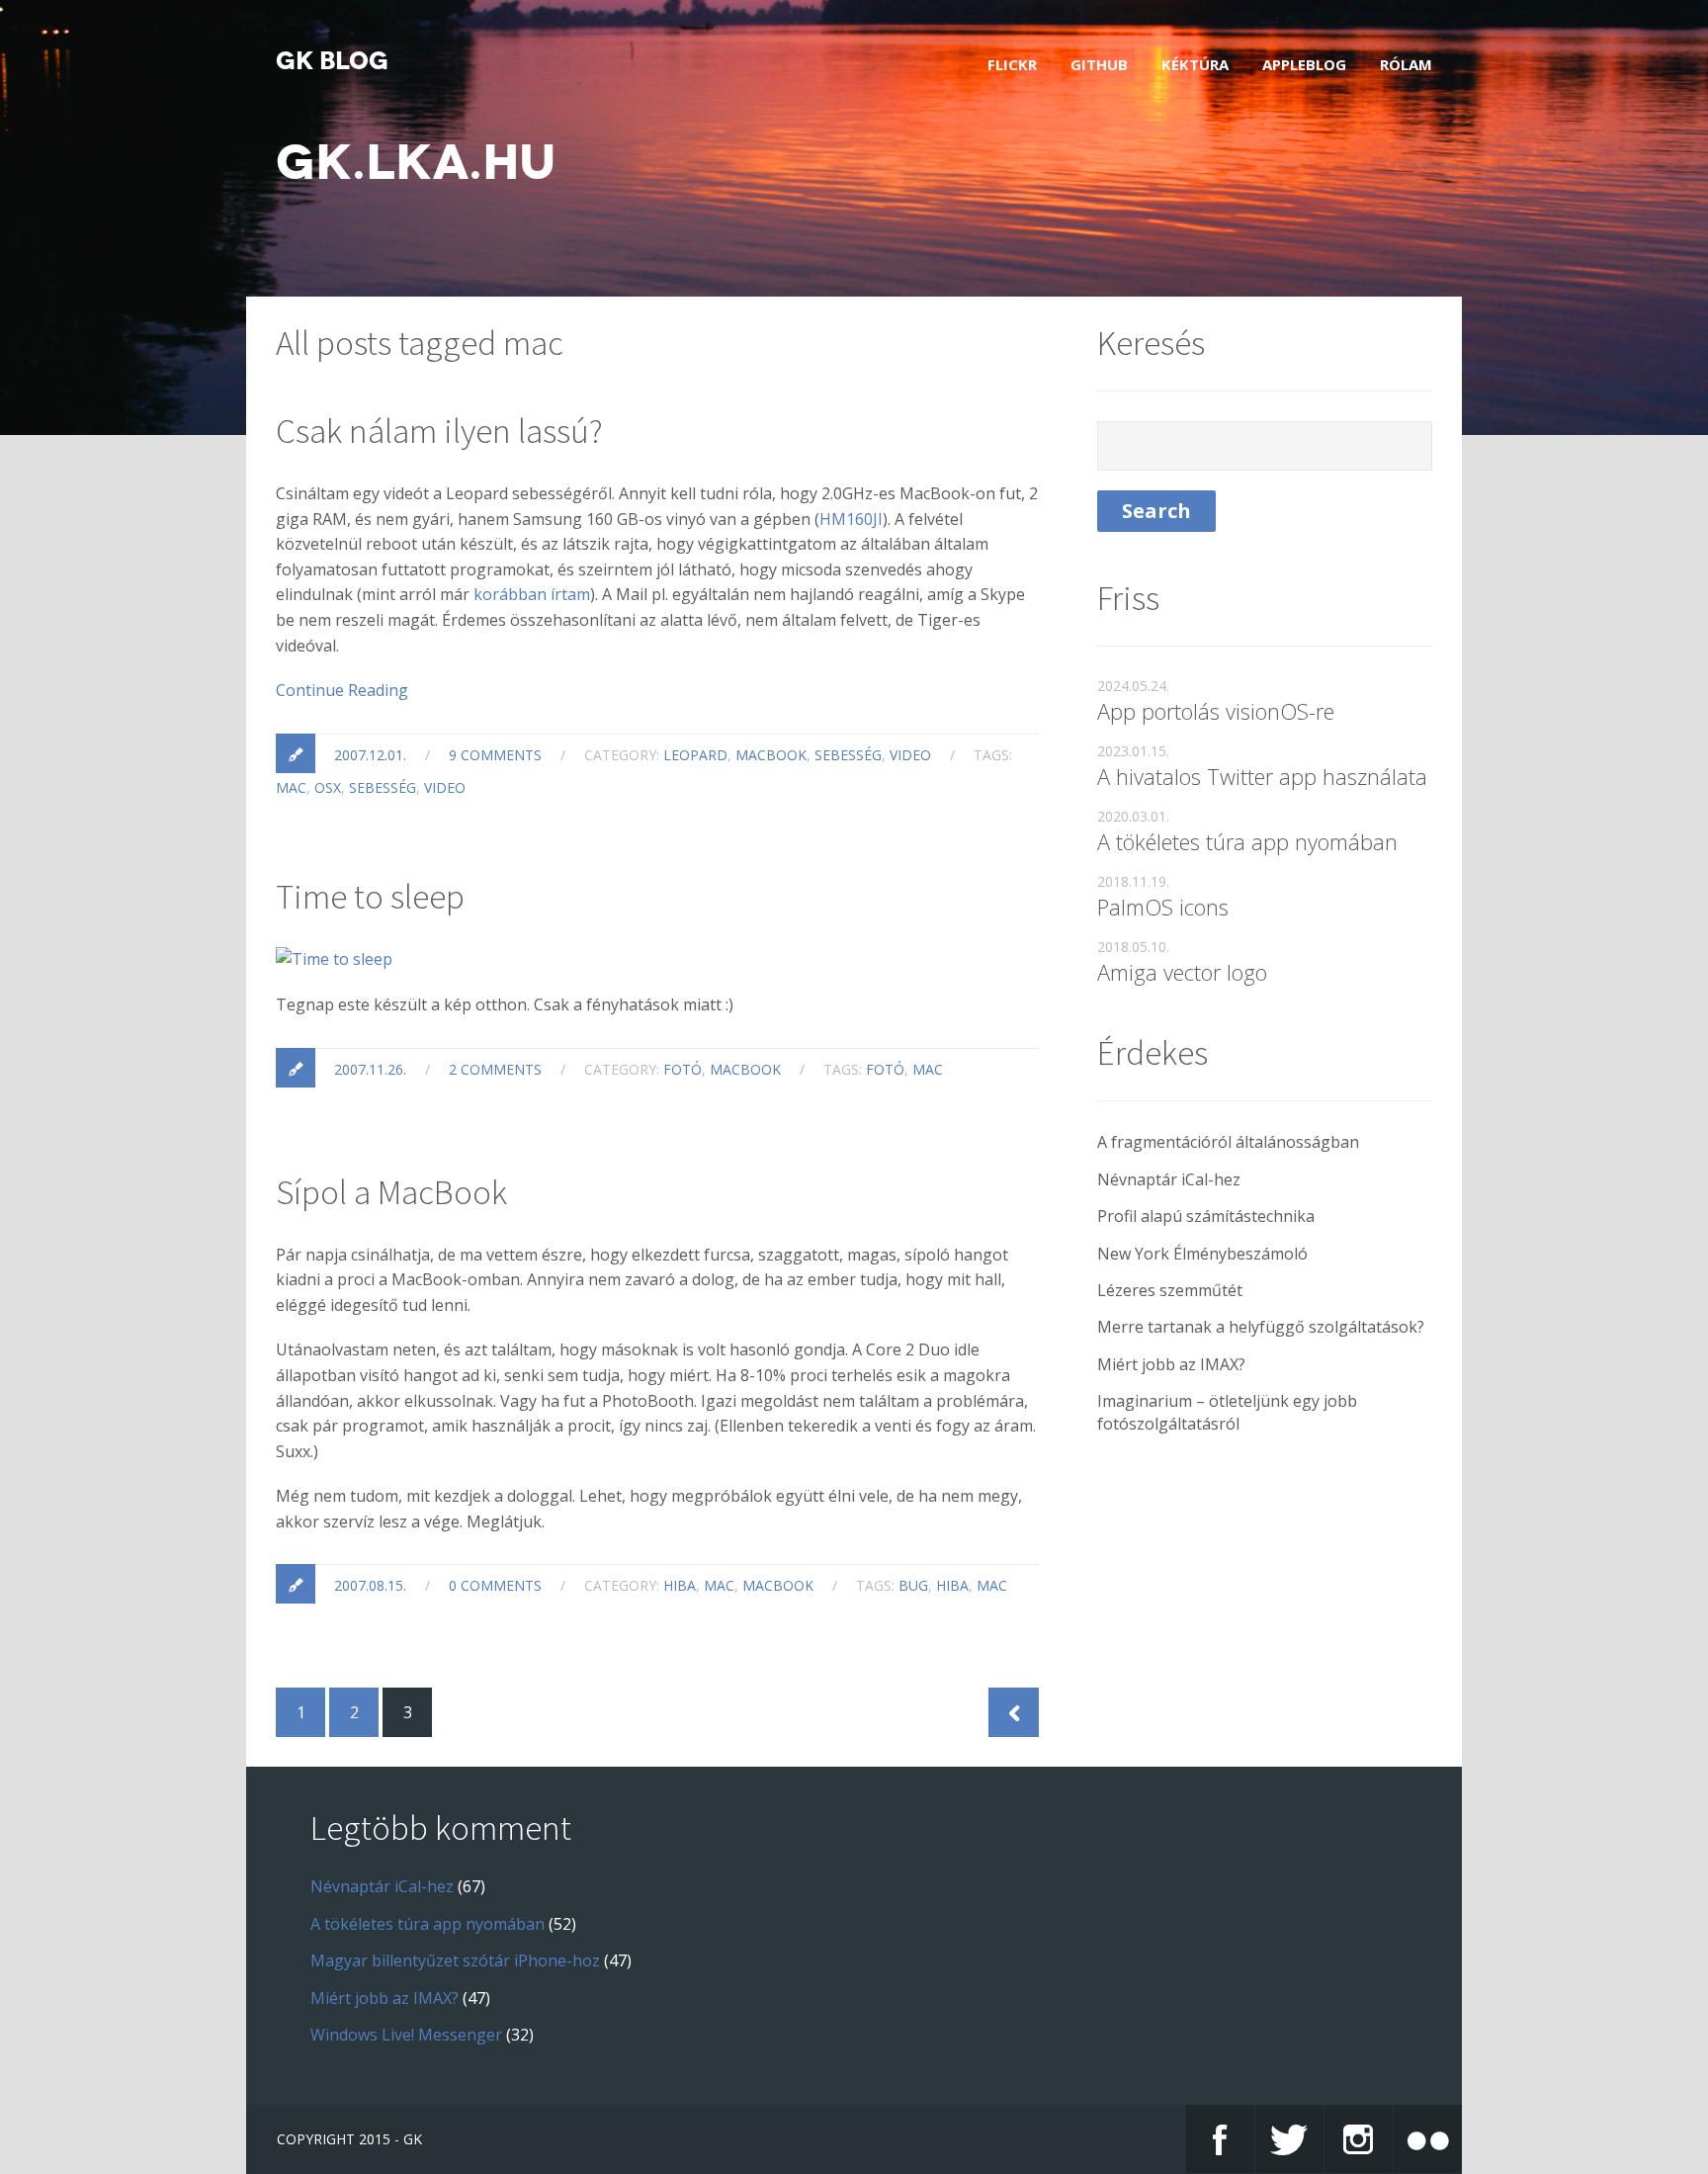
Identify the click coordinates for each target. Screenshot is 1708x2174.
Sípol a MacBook (391, 1192)
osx (328, 787)
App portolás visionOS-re (1216, 711)
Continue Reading (342, 690)
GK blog (332, 61)
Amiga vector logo (1182, 972)
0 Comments (495, 1585)
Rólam (1406, 64)
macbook (771, 755)
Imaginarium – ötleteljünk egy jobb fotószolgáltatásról (1227, 1412)
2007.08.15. (370, 1585)
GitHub (1099, 64)
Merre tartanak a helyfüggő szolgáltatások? (1261, 1327)
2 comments (495, 1069)
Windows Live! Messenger (406, 2035)
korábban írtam (532, 594)
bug (913, 1585)
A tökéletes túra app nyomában (1247, 841)
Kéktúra (1195, 64)
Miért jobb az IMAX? (1171, 1364)
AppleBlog (1304, 64)
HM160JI (851, 519)
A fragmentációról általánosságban (1228, 1142)
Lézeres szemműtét (1170, 1290)
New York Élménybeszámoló (1202, 1254)
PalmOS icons (1163, 907)
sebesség (848, 755)
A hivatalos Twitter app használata (1262, 776)
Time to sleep (370, 897)
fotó (683, 1069)
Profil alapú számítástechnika (1206, 1216)
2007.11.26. (370, 1069)
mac (291, 787)
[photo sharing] (334, 959)
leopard (695, 755)
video (910, 755)
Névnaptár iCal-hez (1169, 1179)
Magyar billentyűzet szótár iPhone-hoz (455, 1960)
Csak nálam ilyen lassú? (439, 431)
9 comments (495, 755)
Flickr (1012, 64)
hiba (680, 1585)
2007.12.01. (370, 755)
